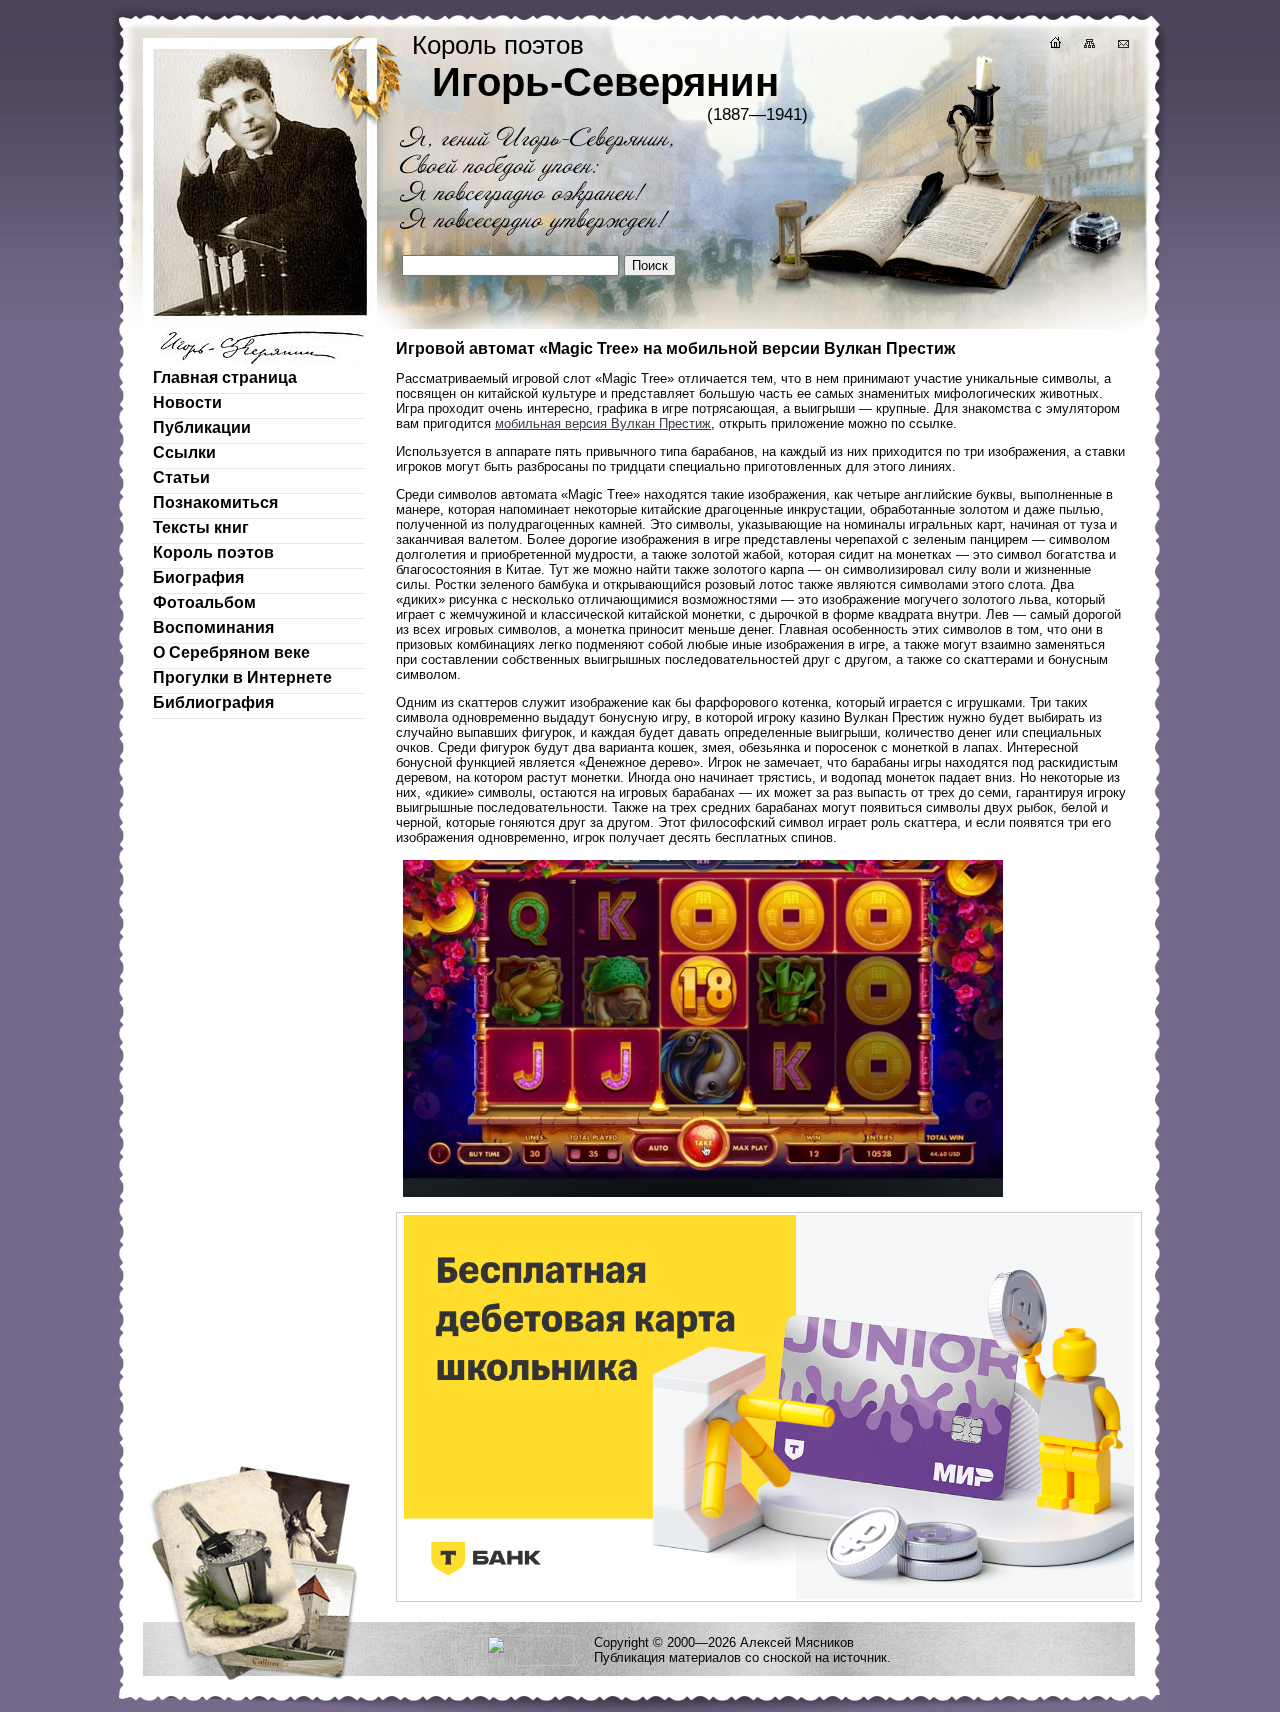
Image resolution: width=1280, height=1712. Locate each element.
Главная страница (225, 377)
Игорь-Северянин (605, 82)
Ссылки (184, 452)
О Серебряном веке (231, 652)
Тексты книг (201, 527)
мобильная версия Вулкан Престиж (603, 423)
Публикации (202, 427)
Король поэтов (213, 552)
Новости (187, 402)
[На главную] (1054, 45)
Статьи (181, 477)
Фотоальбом (204, 602)
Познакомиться (215, 502)
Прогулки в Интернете (242, 677)
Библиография (213, 702)
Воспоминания (213, 627)
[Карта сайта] (1088, 45)
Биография (198, 577)
